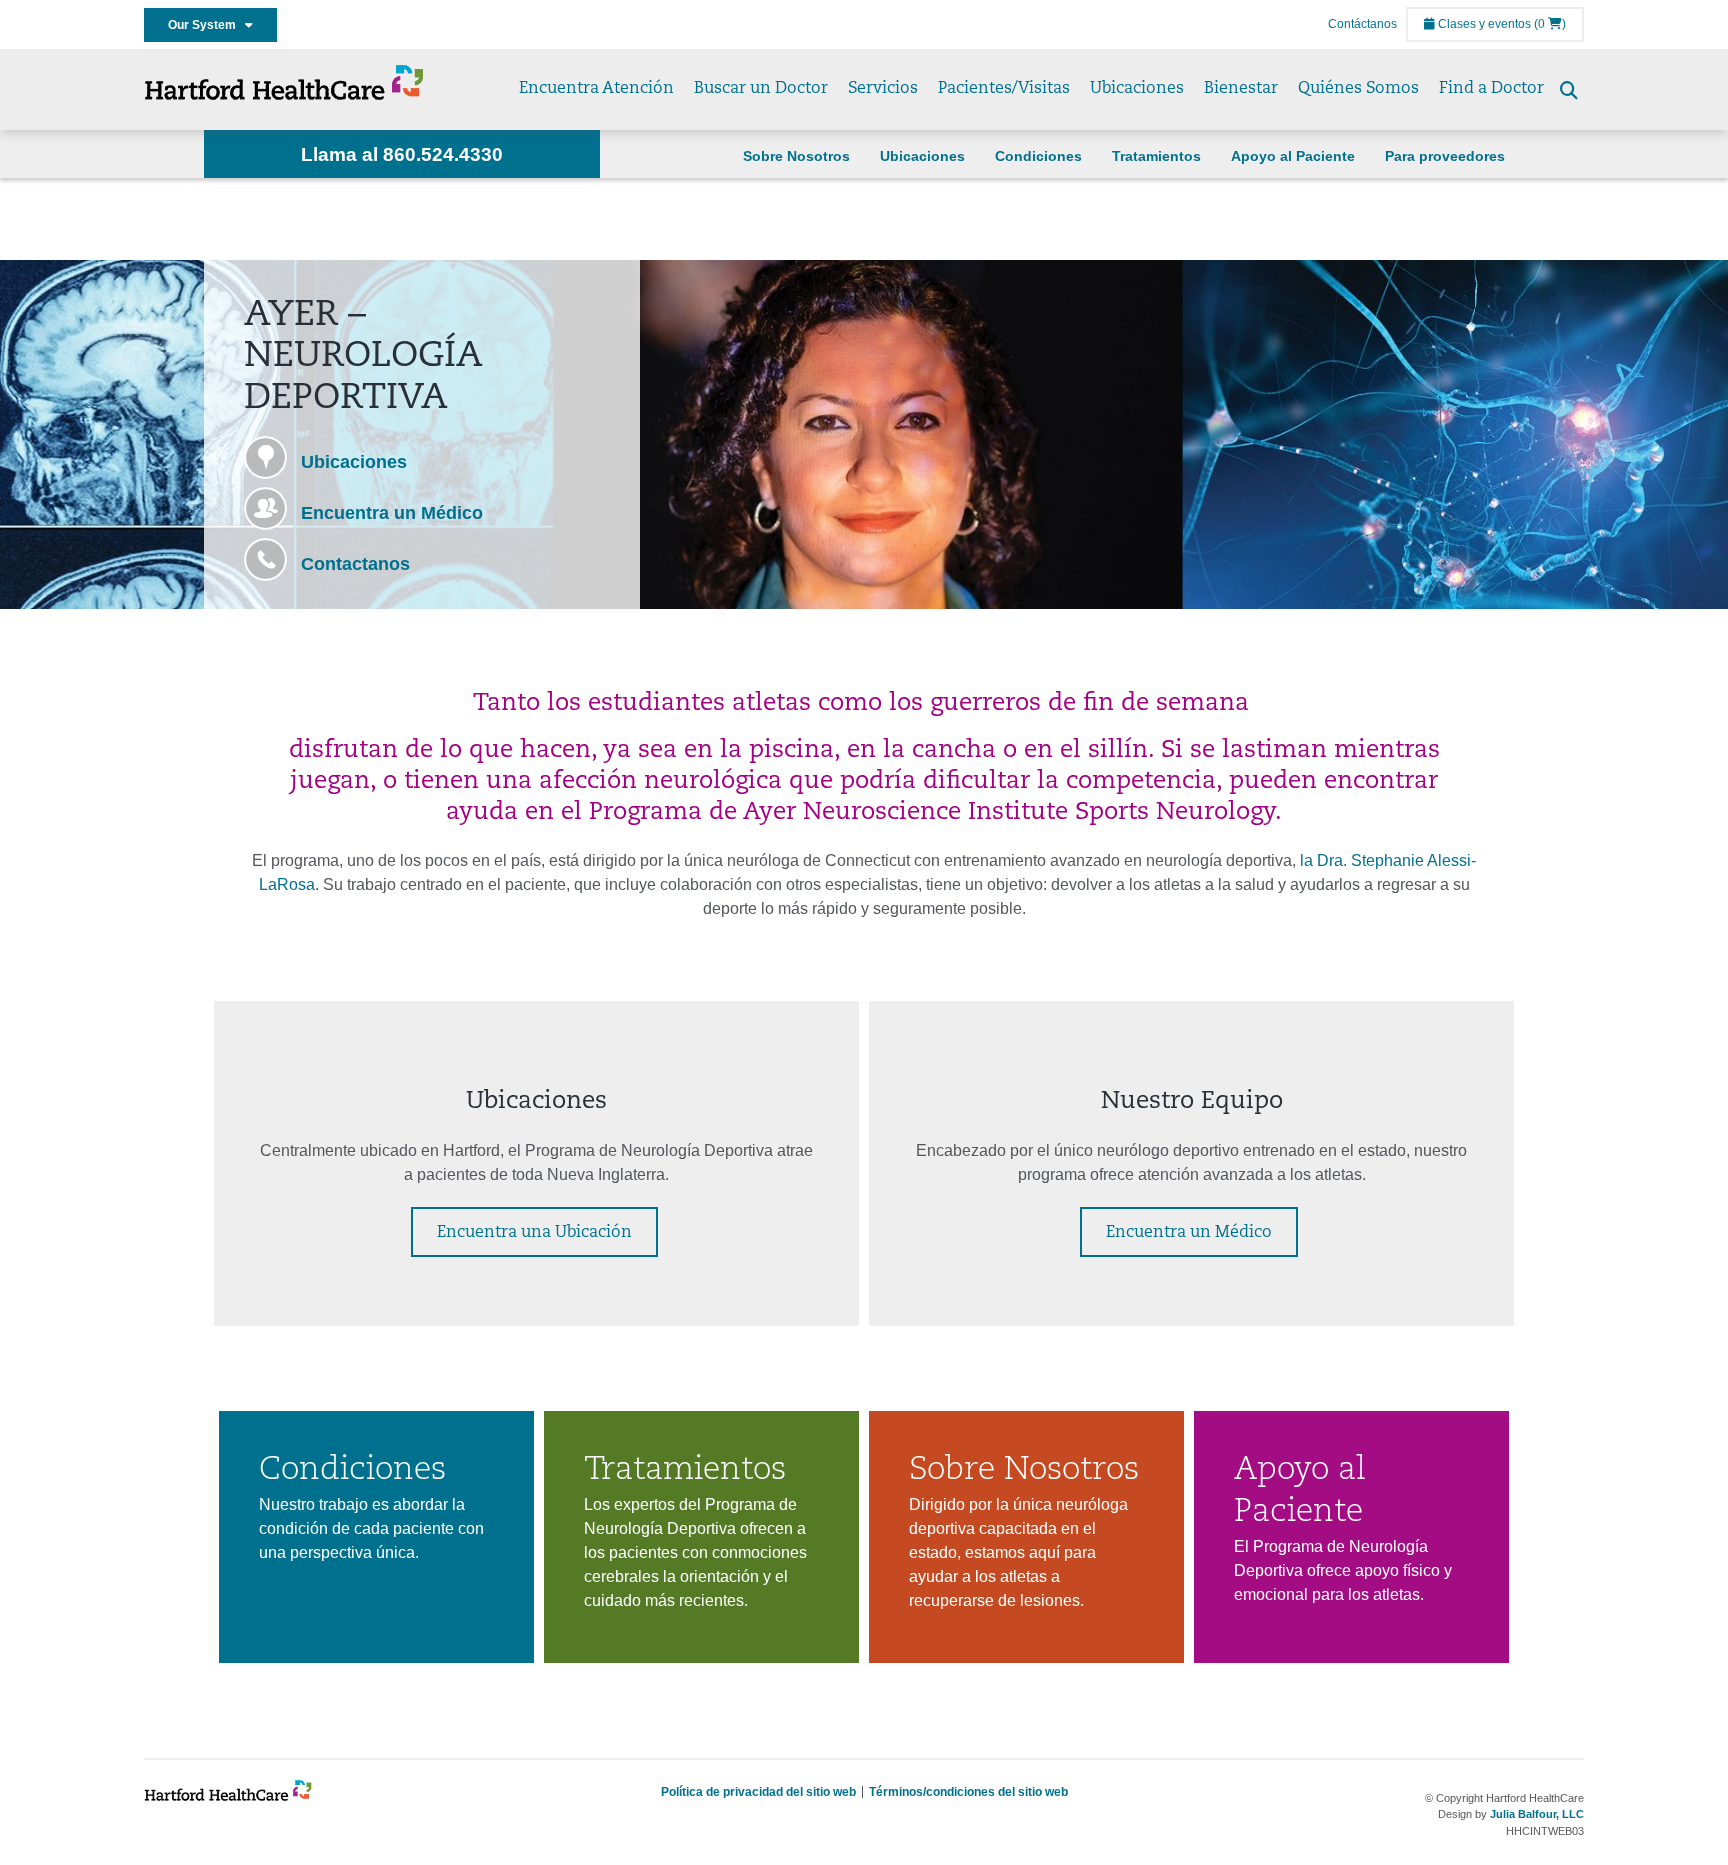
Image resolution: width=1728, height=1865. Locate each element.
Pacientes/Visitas (1004, 89)
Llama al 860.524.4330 (402, 154)
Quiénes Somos (1358, 89)
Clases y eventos (1483, 24)
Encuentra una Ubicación (534, 1233)
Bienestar (1241, 89)
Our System (206, 25)
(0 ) (1550, 24)
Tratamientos (1156, 156)
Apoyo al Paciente (1293, 156)
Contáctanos (1362, 24)
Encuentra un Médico (392, 513)
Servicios (883, 89)
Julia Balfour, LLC (1537, 1814)
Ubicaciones (1137, 89)
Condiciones (1038, 156)
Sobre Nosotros (796, 156)
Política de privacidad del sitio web (758, 1792)
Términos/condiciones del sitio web (968, 1792)
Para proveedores (1445, 156)
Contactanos (355, 564)
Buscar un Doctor (761, 89)
